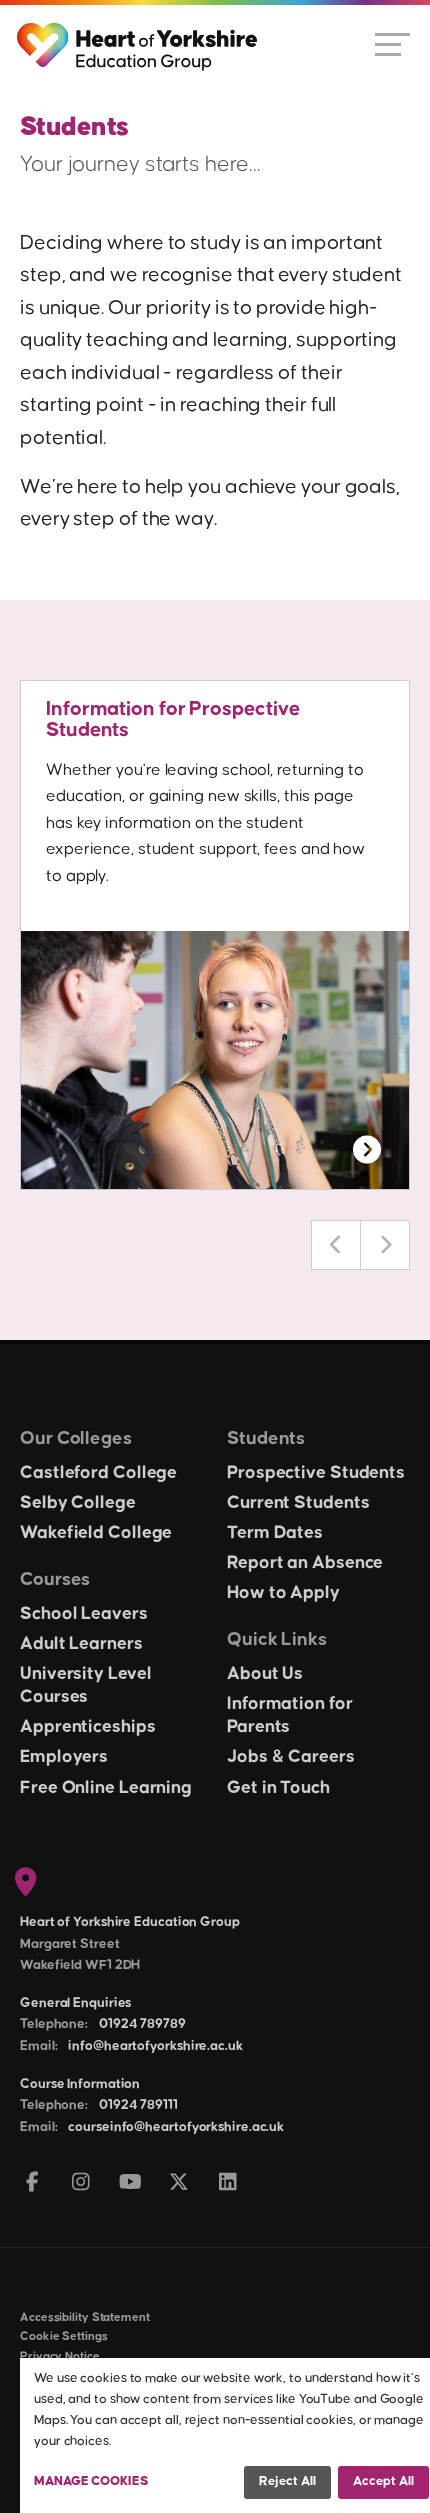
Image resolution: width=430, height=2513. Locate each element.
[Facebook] (32, 2183)
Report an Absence (305, 1563)
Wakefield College (96, 1533)
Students (266, 1438)
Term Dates (275, 1533)
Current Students (298, 1503)
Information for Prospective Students (172, 720)
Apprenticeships (88, 1727)
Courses (55, 1579)
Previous (336, 1245)
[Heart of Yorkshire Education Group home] (138, 37)
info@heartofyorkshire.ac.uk (155, 2046)
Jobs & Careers (291, 1757)
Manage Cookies (91, 2481)
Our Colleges (76, 1438)
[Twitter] (179, 2183)
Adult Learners (81, 1644)
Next (385, 1245)
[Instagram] (81, 2183)
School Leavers (84, 1614)
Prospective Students (316, 1473)
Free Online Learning (106, 1788)
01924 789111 (138, 2105)
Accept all (383, 2481)
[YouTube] (130, 2183)
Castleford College (98, 1473)
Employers (64, 1757)
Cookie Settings (64, 2336)
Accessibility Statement (85, 2317)
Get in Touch (278, 1788)
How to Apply (283, 1593)
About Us (265, 1674)
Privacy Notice (60, 2356)
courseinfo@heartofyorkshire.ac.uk (176, 2127)
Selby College (78, 1503)
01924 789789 (142, 2024)
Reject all (287, 2481)
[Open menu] (392, 43)
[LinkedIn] (228, 2183)
